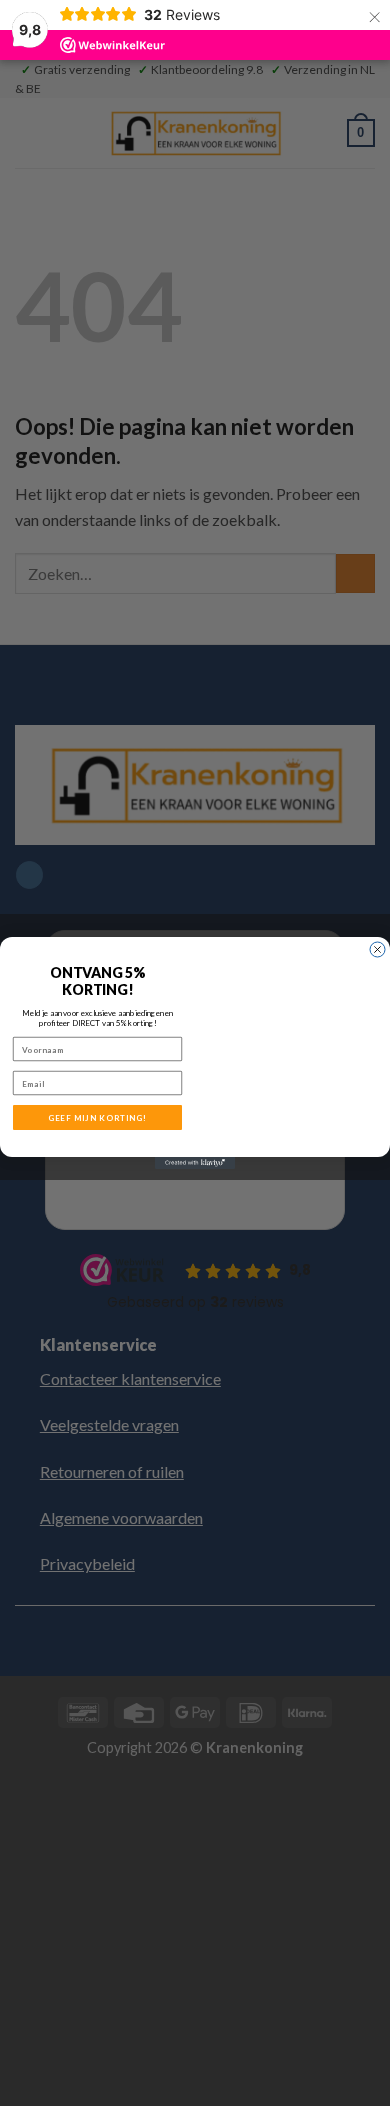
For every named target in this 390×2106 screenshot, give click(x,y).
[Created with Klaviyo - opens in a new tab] (195, 1163)
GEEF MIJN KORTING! (98, 1118)
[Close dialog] (377, 949)
